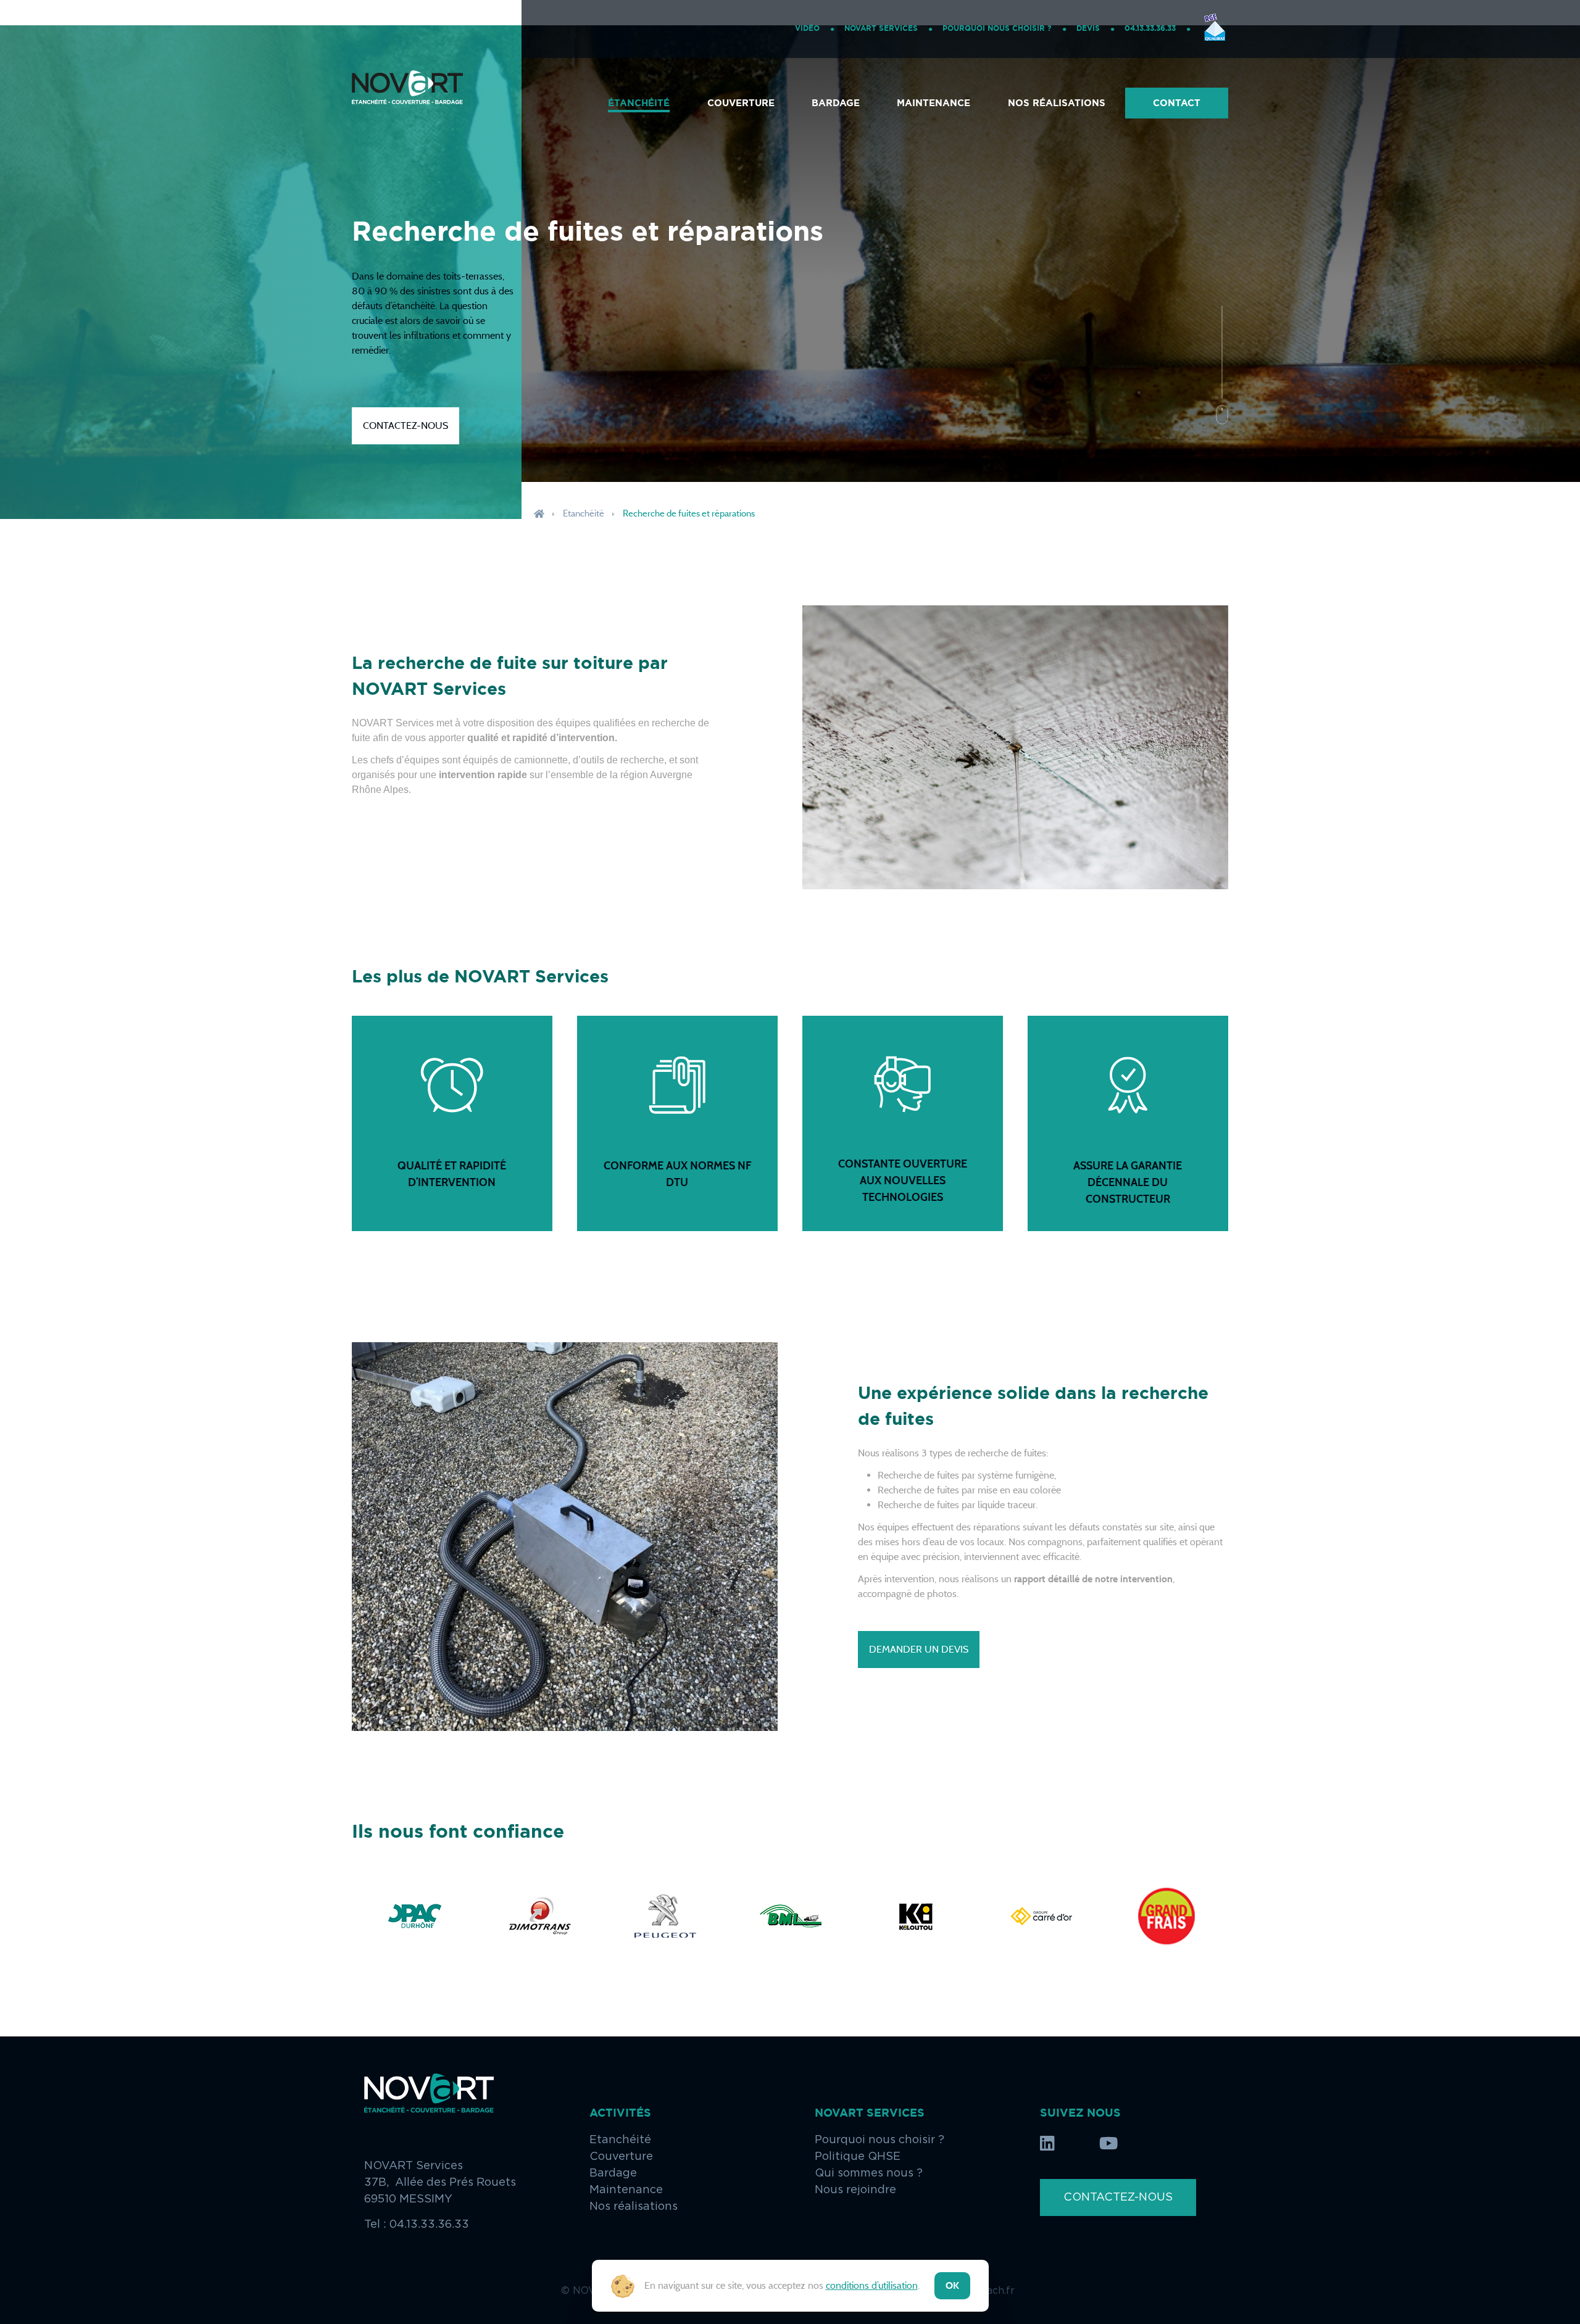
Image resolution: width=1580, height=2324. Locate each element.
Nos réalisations (1057, 103)
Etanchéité (584, 513)
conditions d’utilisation (872, 2285)
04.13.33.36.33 (1150, 28)
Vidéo (807, 28)
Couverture (741, 103)
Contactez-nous (405, 425)
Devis (1088, 28)
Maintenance (933, 103)
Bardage (836, 103)
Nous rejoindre (855, 2190)
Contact (1177, 103)
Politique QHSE (858, 2157)
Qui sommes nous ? (869, 2173)
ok (952, 2285)
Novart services (881, 28)
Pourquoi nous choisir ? (997, 28)
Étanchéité (639, 103)
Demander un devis (919, 1649)
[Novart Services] (407, 103)
